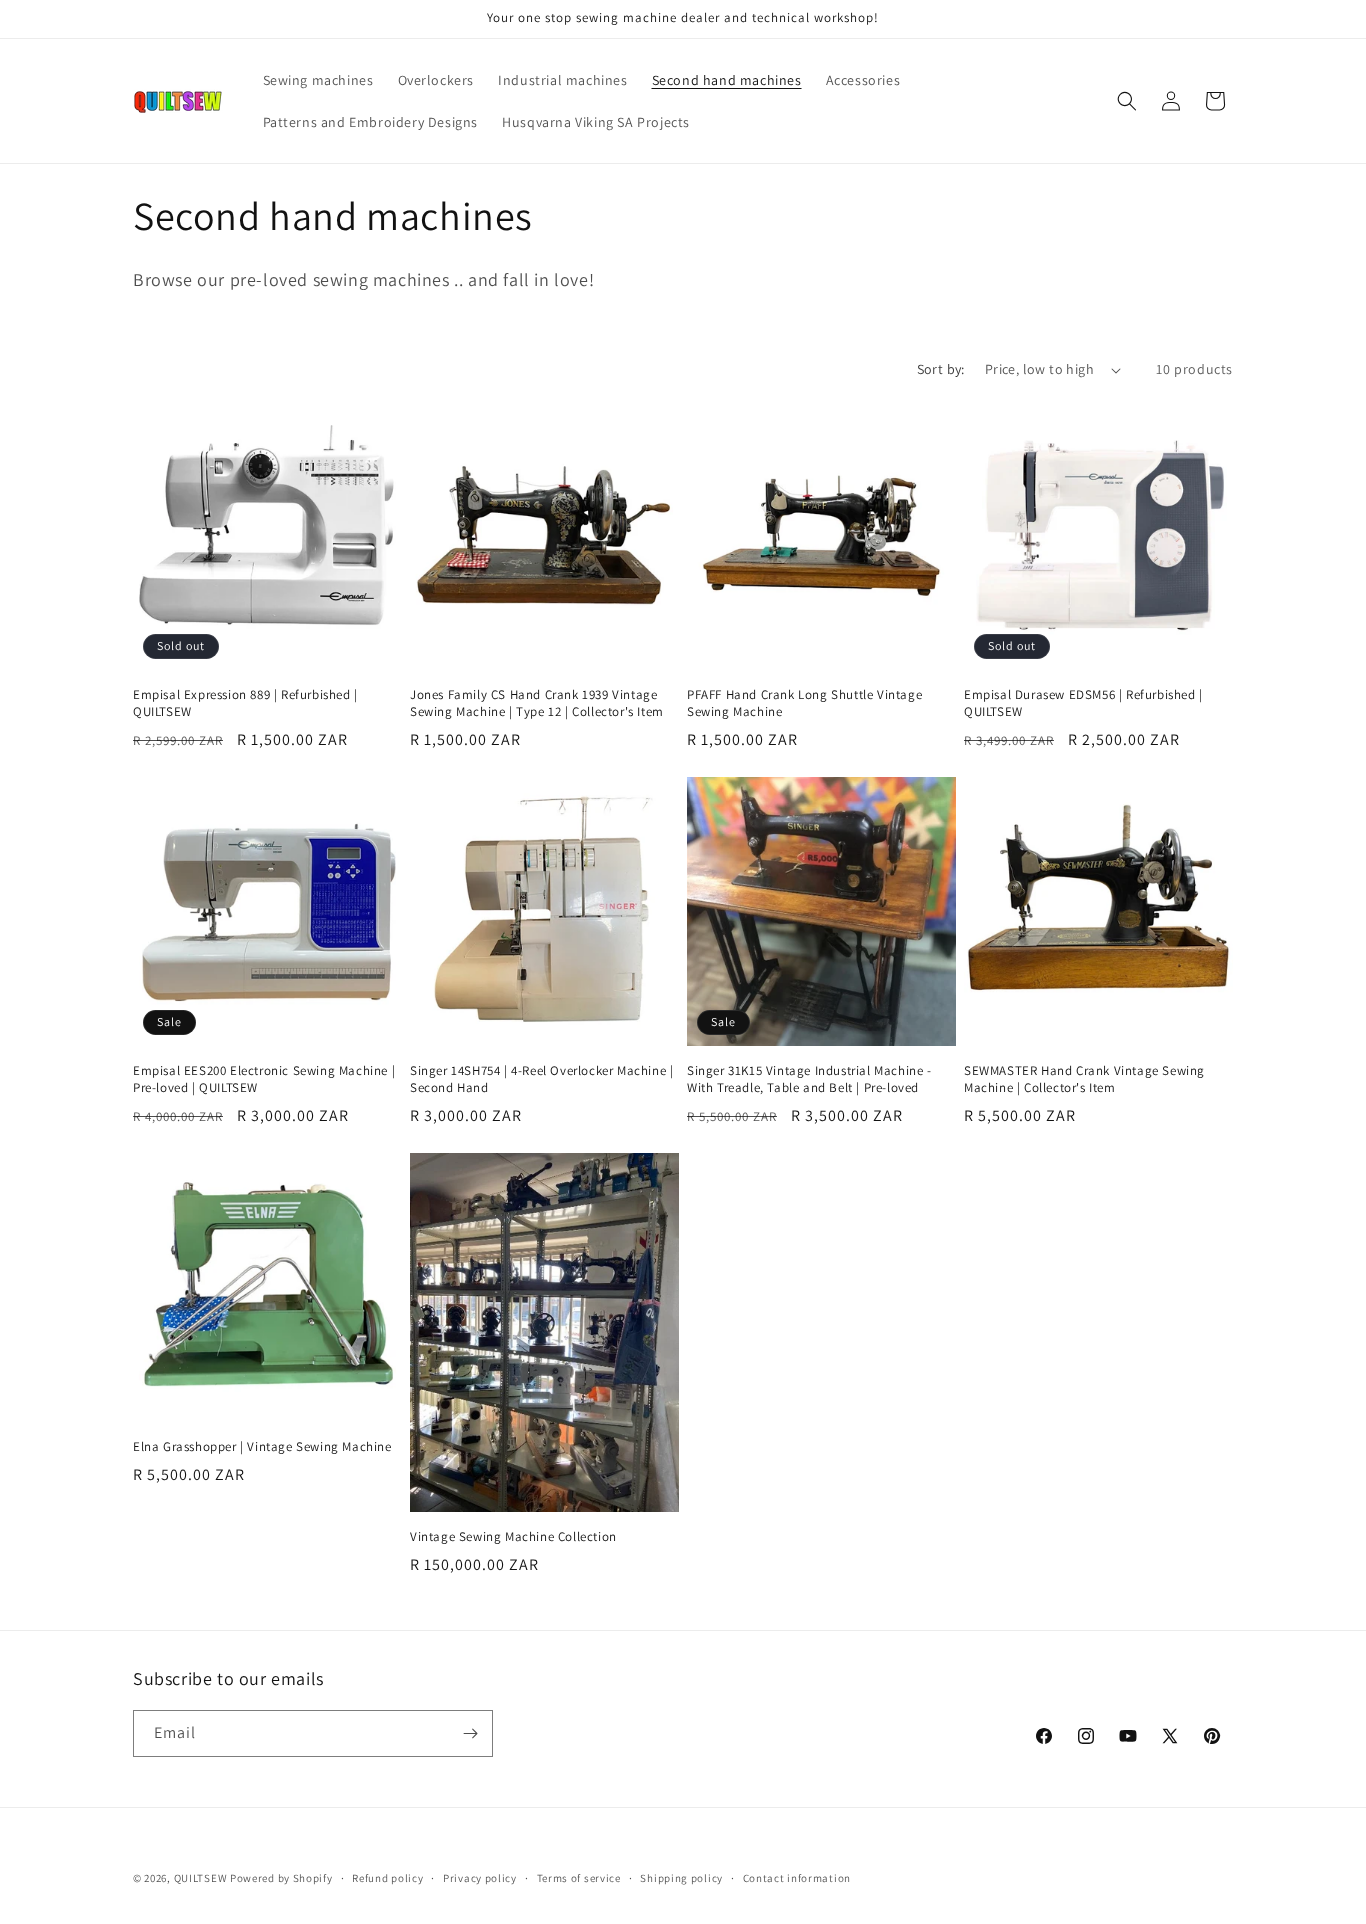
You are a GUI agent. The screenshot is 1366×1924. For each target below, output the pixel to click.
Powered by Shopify (281, 1878)
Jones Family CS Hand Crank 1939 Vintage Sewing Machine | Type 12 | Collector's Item (537, 703)
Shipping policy (681, 1878)
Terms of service (579, 1878)
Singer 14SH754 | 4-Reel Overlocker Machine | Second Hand (541, 1079)
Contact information (797, 1878)
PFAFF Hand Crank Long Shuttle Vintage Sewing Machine (804, 703)
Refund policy (387, 1878)
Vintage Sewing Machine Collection (513, 1537)
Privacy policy (480, 1878)
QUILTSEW (201, 1878)
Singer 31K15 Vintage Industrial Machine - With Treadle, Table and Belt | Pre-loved (809, 1079)
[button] (1127, 101)
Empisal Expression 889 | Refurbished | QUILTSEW (245, 703)
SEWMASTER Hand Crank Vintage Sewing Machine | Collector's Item (1084, 1079)
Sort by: (941, 369)
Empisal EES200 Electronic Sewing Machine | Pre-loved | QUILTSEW (264, 1079)
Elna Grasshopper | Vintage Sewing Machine (262, 1447)
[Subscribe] (470, 1733)
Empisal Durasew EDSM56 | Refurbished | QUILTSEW (1083, 703)
